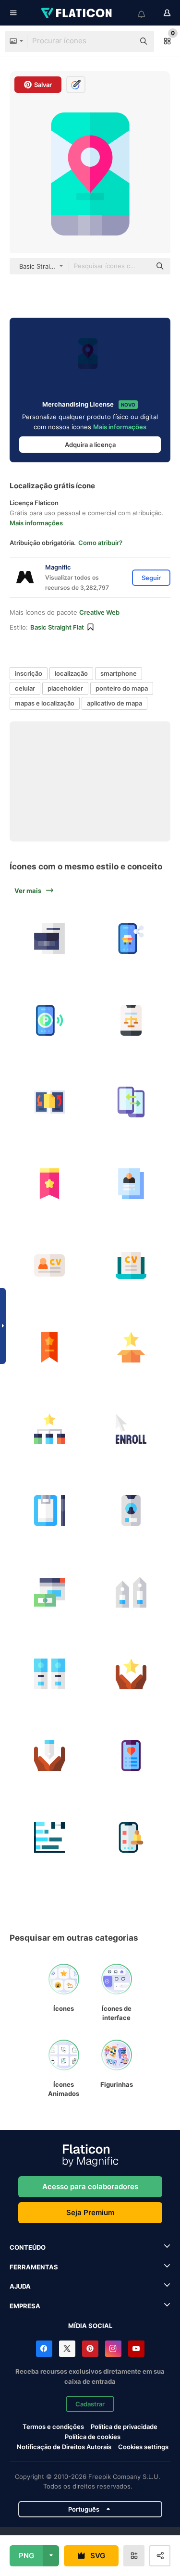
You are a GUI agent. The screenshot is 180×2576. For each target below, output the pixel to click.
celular (25, 688)
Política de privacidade (124, 2427)
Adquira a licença (90, 445)
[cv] (49, 1265)
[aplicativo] (131, 1020)
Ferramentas (34, 2267)
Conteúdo (28, 2247)
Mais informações (120, 427)
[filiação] (131, 1674)
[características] (49, 1429)
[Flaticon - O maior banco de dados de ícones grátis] (77, 13)
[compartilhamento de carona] (131, 938)
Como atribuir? (100, 543)
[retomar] (49, 938)
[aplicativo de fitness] (131, 1755)
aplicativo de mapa (114, 703)
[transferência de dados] (131, 1102)
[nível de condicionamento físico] (49, 1837)
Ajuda (20, 2286)
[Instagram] (113, 2349)
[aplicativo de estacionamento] (49, 1020)
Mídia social (90, 2326)
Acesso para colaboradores (90, 2186)
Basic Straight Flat (57, 627)
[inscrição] (131, 1347)
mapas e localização (45, 703)
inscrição (29, 673)
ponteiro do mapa (122, 688)
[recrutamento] (131, 1183)
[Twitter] (67, 2349)
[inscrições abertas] (131, 1429)
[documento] (49, 1102)
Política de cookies (93, 2437)
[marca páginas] (49, 1183)
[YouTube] (136, 2349)
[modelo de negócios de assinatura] (49, 1592)
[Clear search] (122, 41)
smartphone (119, 673)
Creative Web (99, 612)
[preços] (131, 1592)
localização (71, 673)
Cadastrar (90, 2404)
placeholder (65, 688)
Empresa (25, 2306)
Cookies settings (143, 2447)
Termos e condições (53, 2427)
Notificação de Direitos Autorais (64, 2447)
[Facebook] (44, 2349)
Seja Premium (90, 2212)
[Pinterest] (90, 2349)
